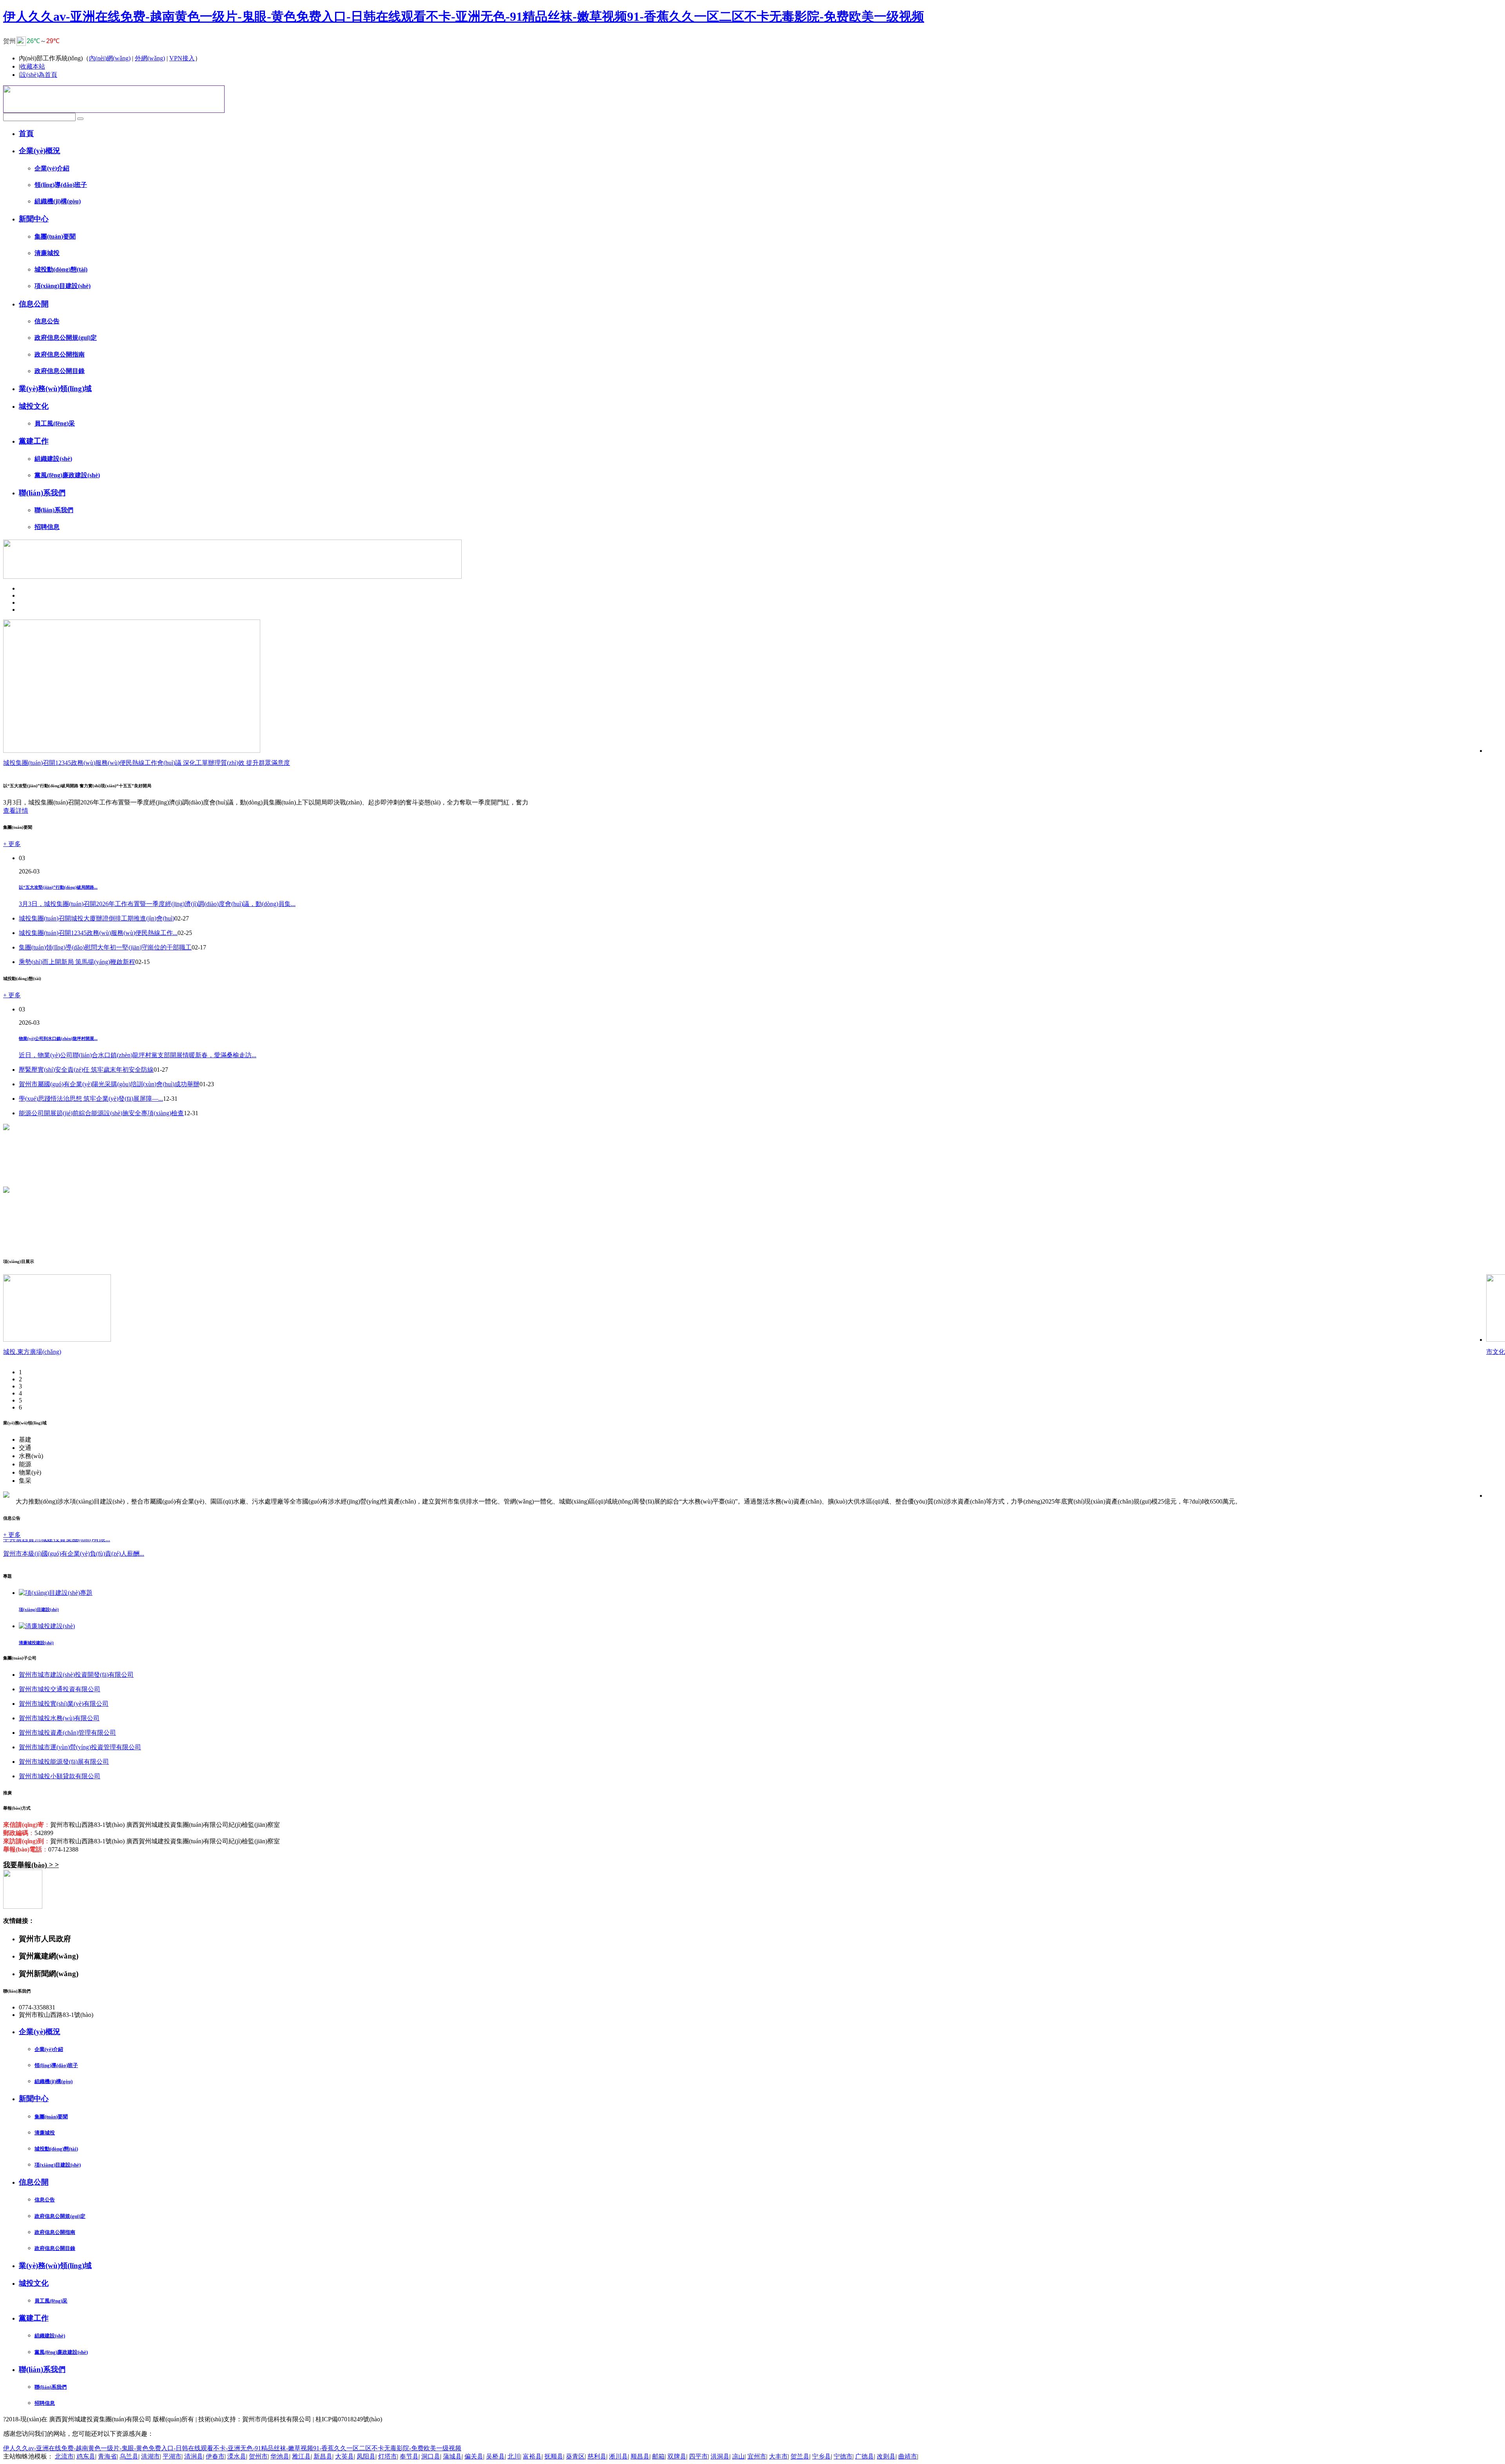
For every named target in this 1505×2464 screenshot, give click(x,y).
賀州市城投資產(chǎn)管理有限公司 (67, 1733)
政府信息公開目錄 (60, 371)
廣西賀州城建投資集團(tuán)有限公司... (57, 1560)
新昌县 (323, 2456)
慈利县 (597, 2456)
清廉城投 (47, 253)
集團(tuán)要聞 (55, 236)
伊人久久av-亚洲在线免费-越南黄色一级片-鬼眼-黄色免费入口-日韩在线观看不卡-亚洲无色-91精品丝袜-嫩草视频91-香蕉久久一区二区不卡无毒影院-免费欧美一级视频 (464, 16)
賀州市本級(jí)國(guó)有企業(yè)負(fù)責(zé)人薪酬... (74, 1545)
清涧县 (194, 2456)
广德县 (865, 2456)
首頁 (26, 133)
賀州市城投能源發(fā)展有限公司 (64, 1762)
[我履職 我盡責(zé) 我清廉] (6, 1191)
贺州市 (258, 2456)
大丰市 (778, 2456)
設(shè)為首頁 (39, 75)
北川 (514, 2456)
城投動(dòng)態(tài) (61, 269)
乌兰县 (129, 2456)
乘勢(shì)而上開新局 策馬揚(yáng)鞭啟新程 (77, 962)
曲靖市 (908, 2456)
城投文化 (34, 406)
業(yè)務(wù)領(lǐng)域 (55, 389)
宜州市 (757, 2456)
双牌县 (677, 2456)
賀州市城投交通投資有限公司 (60, 1689)
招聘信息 (47, 527)
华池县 (280, 2456)
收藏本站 (33, 66)
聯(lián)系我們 (42, 493)
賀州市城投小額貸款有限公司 (60, 1776)
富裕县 (532, 2456)
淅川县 (618, 2456)
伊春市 (215, 2456)
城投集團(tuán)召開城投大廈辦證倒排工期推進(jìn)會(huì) (97, 918)
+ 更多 (12, 844)
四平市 (698, 2456)
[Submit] (80, 119)
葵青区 (575, 2456)
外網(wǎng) (150, 58)
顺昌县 (640, 2456)
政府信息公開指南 (60, 354)
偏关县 (474, 2456)
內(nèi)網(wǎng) (110, 58)
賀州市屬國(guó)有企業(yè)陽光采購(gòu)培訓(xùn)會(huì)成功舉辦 (109, 1084)
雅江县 (301, 2456)
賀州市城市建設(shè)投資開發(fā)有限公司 (76, 1675)
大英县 (345, 2456)
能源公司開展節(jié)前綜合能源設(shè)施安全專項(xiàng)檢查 (101, 1113)
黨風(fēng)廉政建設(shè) (67, 475)
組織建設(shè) (53, 459)
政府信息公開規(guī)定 (66, 338)
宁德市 (843, 2456)
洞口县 (431, 2456)
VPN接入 (182, 58)
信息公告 (47, 321)
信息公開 (34, 304)
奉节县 (409, 2456)
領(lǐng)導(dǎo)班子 (61, 185)
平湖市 (172, 2456)
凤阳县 (366, 2456)
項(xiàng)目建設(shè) (63, 286)
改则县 (886, 2456)
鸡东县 (86, 2456)
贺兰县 (800, 2456)
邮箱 (658, 2456)
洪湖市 (150, 2456)
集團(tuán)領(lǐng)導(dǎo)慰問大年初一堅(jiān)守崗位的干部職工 (105, 947)
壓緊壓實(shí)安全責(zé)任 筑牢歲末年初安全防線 (86, 1070)
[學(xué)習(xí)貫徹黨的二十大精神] (6, 1128)
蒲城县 (452, 2456)
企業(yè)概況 (40, 151)
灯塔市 (388, 2456)
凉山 (738, 2456)
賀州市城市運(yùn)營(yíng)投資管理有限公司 (80, 1747)
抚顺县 (554, 2456)
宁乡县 (821, 2456)
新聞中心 (34, 219)
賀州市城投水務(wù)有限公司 (59, 1718)
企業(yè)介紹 (52, 168)
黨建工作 (34, 441)
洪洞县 (720, 2456)
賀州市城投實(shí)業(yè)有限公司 (64, 1704)
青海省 (107, 2456)
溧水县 (237, 2456)
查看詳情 (16, 811)
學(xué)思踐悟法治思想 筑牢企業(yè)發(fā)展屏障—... (91, 1099)
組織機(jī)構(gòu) (58, 201)
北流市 (64, 2456)
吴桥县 (495, 2456)
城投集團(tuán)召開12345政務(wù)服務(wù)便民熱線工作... (98, 933)
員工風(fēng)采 (55, 423)
